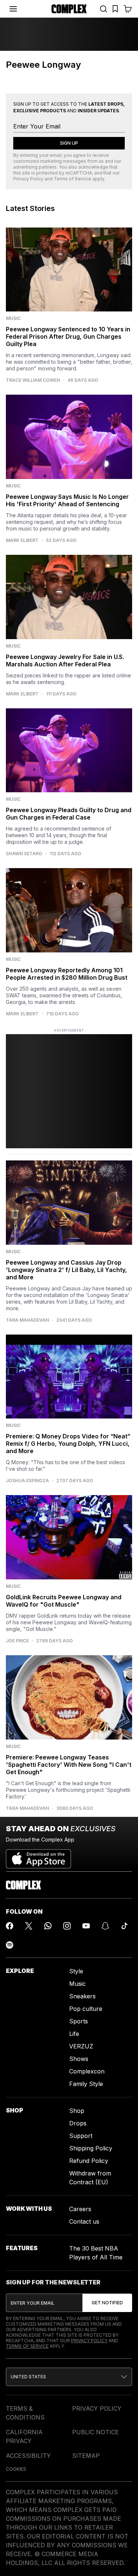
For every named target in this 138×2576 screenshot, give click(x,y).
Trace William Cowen (33, 380)
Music (77, 1984)
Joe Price (17, 1641)
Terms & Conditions (25, 2413)
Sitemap (86, 2456)
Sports (79, 2021)
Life (74, 2034)
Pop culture (86, 2009)
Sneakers (82, 1996)
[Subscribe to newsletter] (107, 2303)
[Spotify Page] (10, 1945)
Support (81, 2136)
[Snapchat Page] (105, 1926)
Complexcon (87, 2071)
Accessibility (28, 2456)
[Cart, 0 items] (128, 9)
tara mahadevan (27, 1320)
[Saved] (115, 9)
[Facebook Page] (10, 1926)
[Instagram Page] (67, 1926)
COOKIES (16, 2469)
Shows (79, 2059)
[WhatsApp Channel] (48, 1926)
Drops (78, 2123)
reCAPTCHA (79, 173)
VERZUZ (81, 2046)
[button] (69, 2377)
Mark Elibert (22, 540)
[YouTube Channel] (86, 1926)
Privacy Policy (28, 179)
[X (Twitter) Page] (29, 1926)
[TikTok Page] (124, 1926)
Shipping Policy (91, 2148)
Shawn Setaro (24, 854)
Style (76, 1971)
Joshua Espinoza (27, 1481)
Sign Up (69, 143)
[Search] (103, 9)
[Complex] (69, 9)
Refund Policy (89, 2161)
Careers (80, 2209)
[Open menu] (13, 9)
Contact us (84, 2221)
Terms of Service (72, 179)
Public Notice (95, 2432)
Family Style (86, 2084)
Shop (77, 2111)
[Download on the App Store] (38, 1856)
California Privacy (24, 2436)
